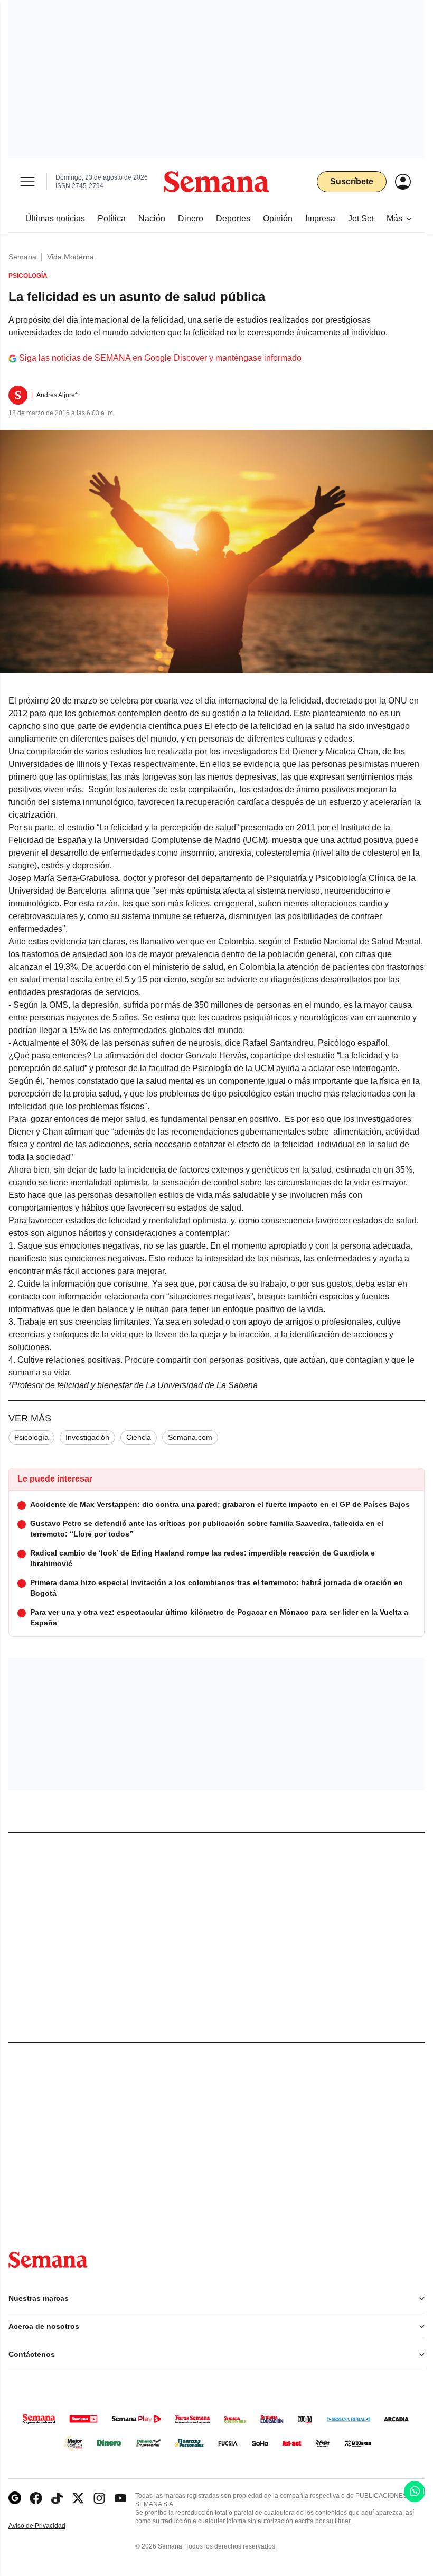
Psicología (31, 1437)
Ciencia (139, 1437)
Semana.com (190, 1437)
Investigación (87, 1437)
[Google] (15, 2498)
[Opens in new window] (36, 2498)
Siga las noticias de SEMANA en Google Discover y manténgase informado (160, 358)
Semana (22, 257)
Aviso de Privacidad (48, 2526)
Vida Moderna (70, 257)
